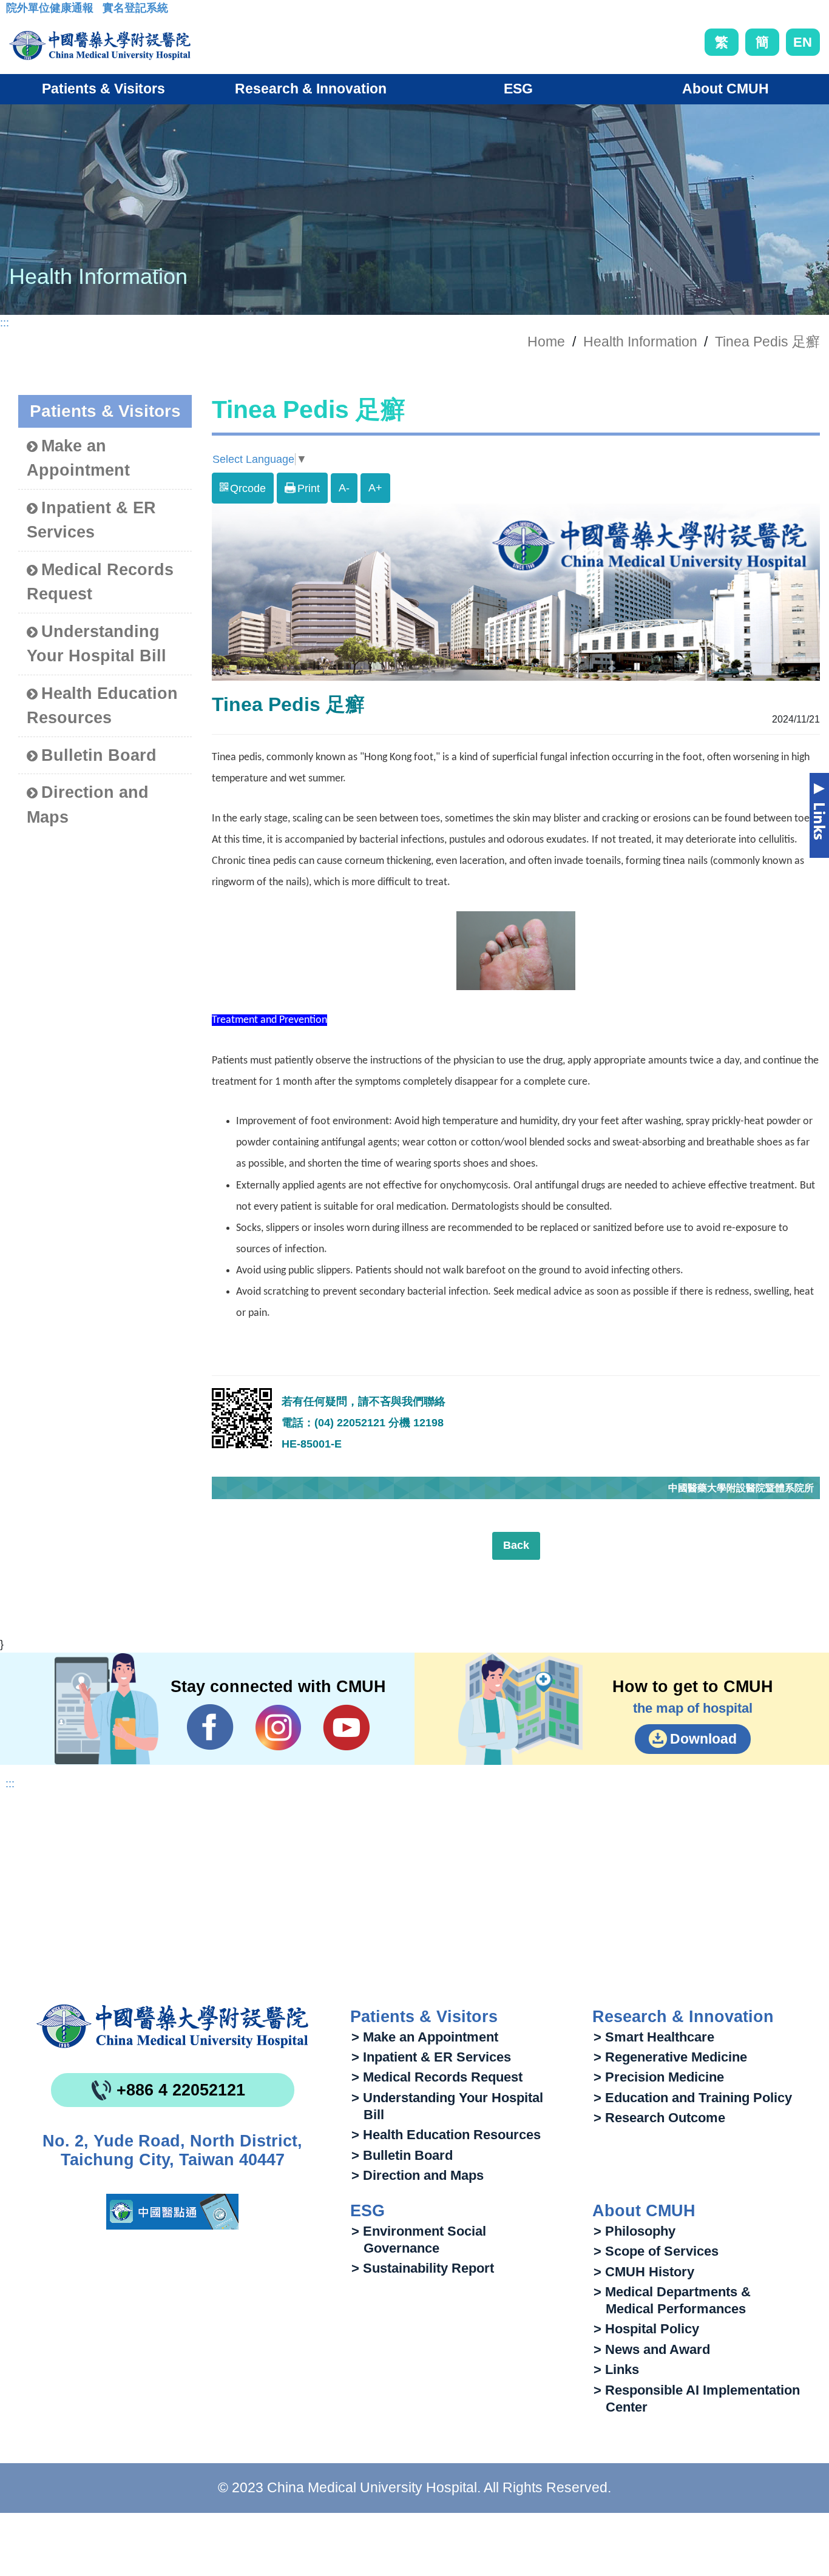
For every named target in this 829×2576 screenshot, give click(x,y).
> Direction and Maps (418, 2175)
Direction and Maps (88, 805)
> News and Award (652, 2349)
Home (546, 342)
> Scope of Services (656, 2251)
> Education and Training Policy (693, 2098)
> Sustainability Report (423, 2268)
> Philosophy (634, 2231)
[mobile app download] (172, 2212)
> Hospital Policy (646, 2329)
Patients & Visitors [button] (103, 89)
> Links (616, 2369)
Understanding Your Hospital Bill (96, 644)
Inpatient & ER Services (91, 520)
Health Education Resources (102, 706)
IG (278, 1728)
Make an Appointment (78, 458)
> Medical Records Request (437, 2077)
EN (803, 42)
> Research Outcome (659, 2118)
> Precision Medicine (659, 2077)
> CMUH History (644, 2272)
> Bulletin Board (402, 2155)
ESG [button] (518, 89)
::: (15, 12)
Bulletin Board (99, 755)
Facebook (210, 1727)
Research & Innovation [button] (311, 89)
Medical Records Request (100, 582)
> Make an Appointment (425, 2037)
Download (703, 1739)
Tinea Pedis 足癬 (767, 342)
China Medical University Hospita (172, 2026)
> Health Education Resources (446, 2135)
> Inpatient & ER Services (431, 2057)
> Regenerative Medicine (670, 2057)
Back (516, 1545)
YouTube (346, 1727)
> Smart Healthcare (654, 2037)
